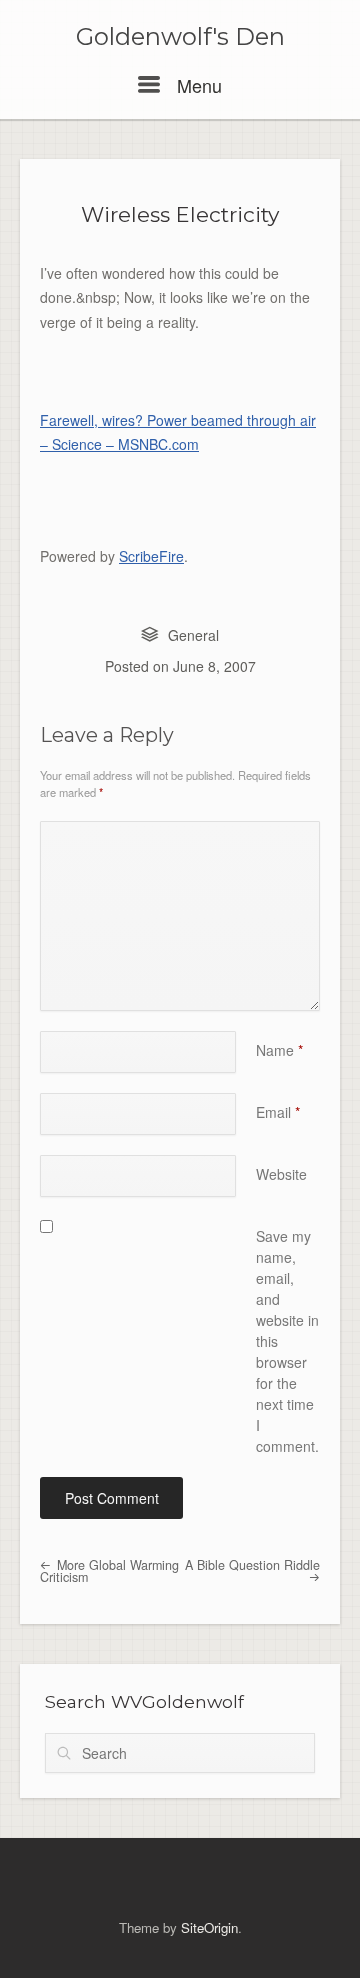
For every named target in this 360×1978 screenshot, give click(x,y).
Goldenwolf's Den (180, 37)
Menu (197, 85)
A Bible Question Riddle (252, 1565)
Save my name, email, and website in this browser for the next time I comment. (287, 1341)
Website (281, 1174)
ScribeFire (151, 556)
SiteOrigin (209, 1927)
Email (278, 1112)
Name (279, 1050)
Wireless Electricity (180, 214)
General (193, 635)
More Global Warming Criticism (109, 1571)
